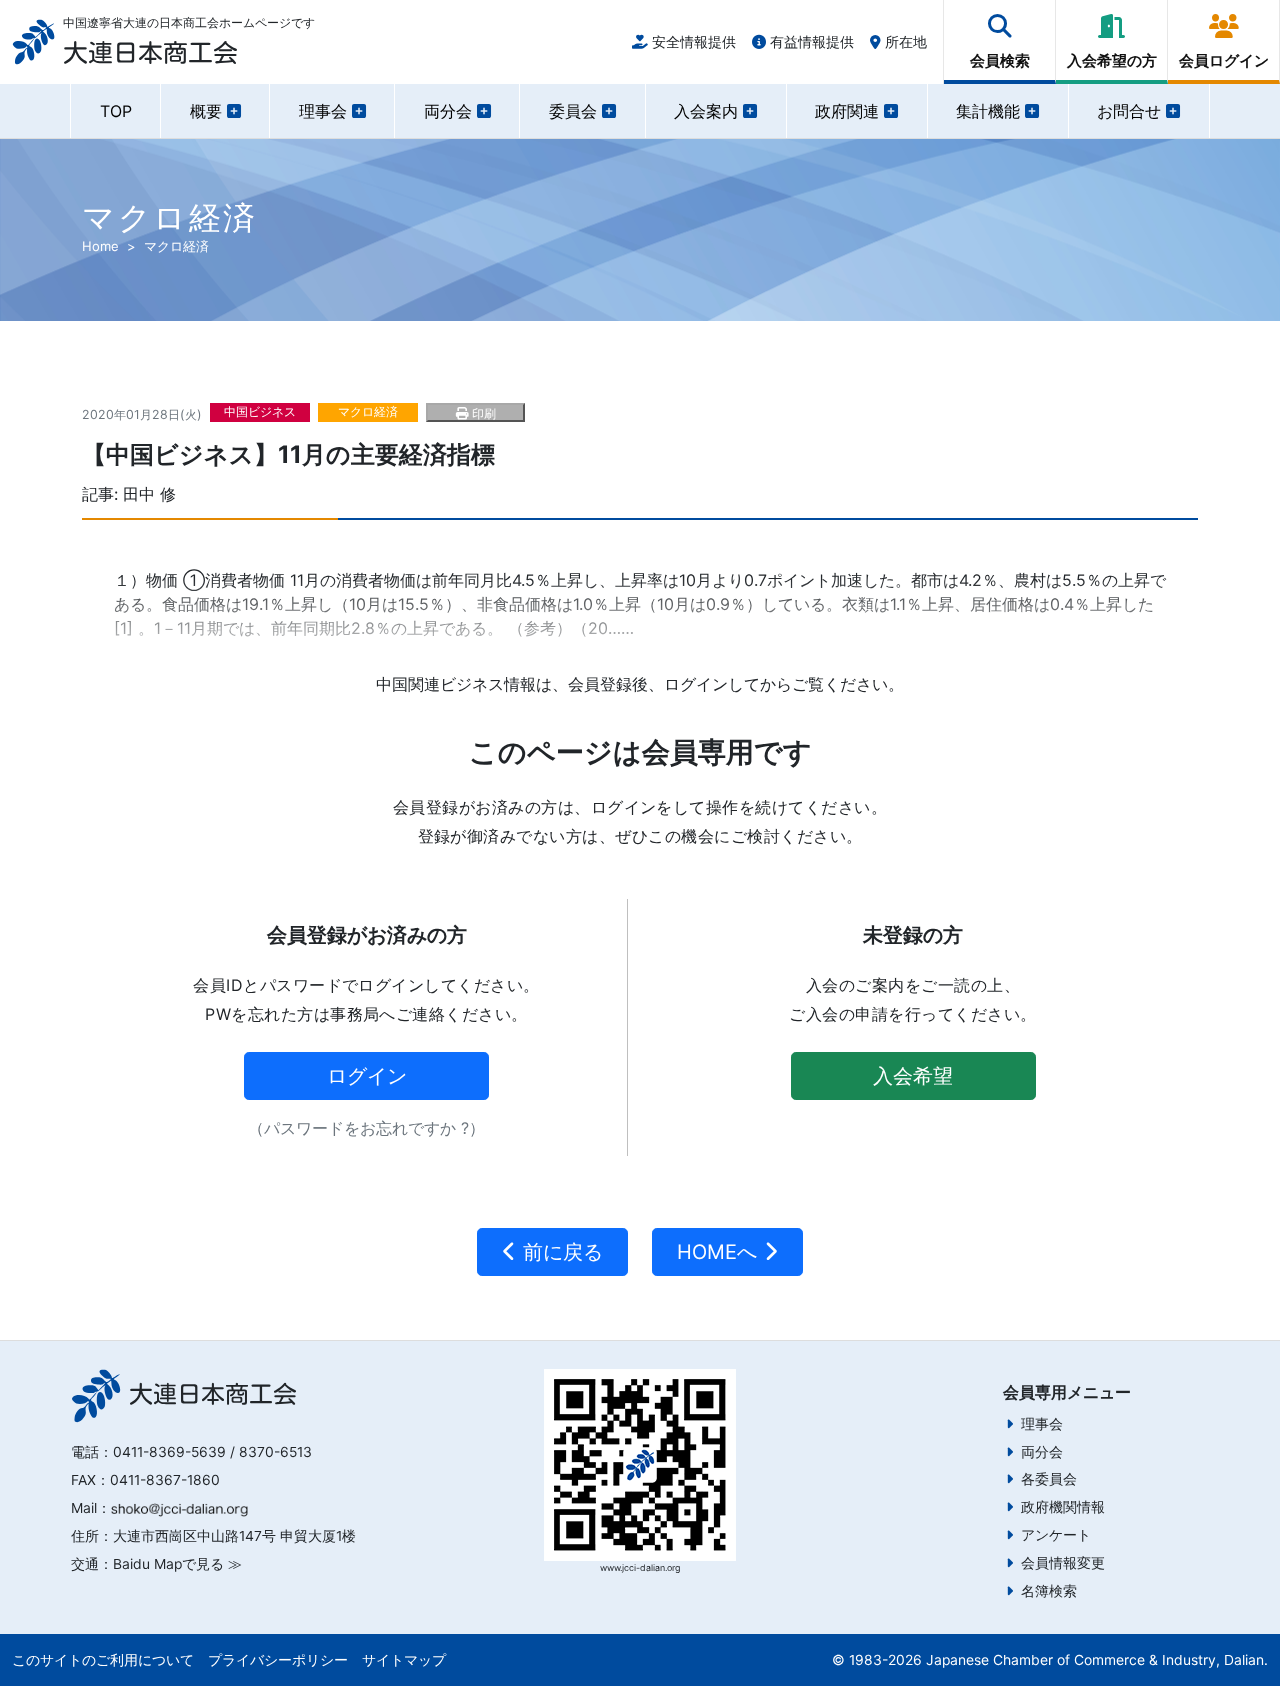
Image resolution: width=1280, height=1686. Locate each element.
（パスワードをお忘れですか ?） (366, 1128)
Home (100, 246)
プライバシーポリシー (278, 1660)
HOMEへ (720, 1252)
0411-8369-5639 (169, 1452)
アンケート (1056, 1535)
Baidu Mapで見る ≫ (177, 1564)
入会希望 (913, 1076)
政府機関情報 (1063, 1507)
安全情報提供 (692, 41)
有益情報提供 (810, 41)
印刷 (482, 413)
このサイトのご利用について (103, 1660)
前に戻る (560, 1252)
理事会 (1042, 1424)
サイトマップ (404, 1660)
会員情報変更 (1063, 1563)
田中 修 (149, 494)
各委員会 (1049, 1479)
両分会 (1042, 1452)
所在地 (904, 41)
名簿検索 (1049, 1591)
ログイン (367, 1076)
